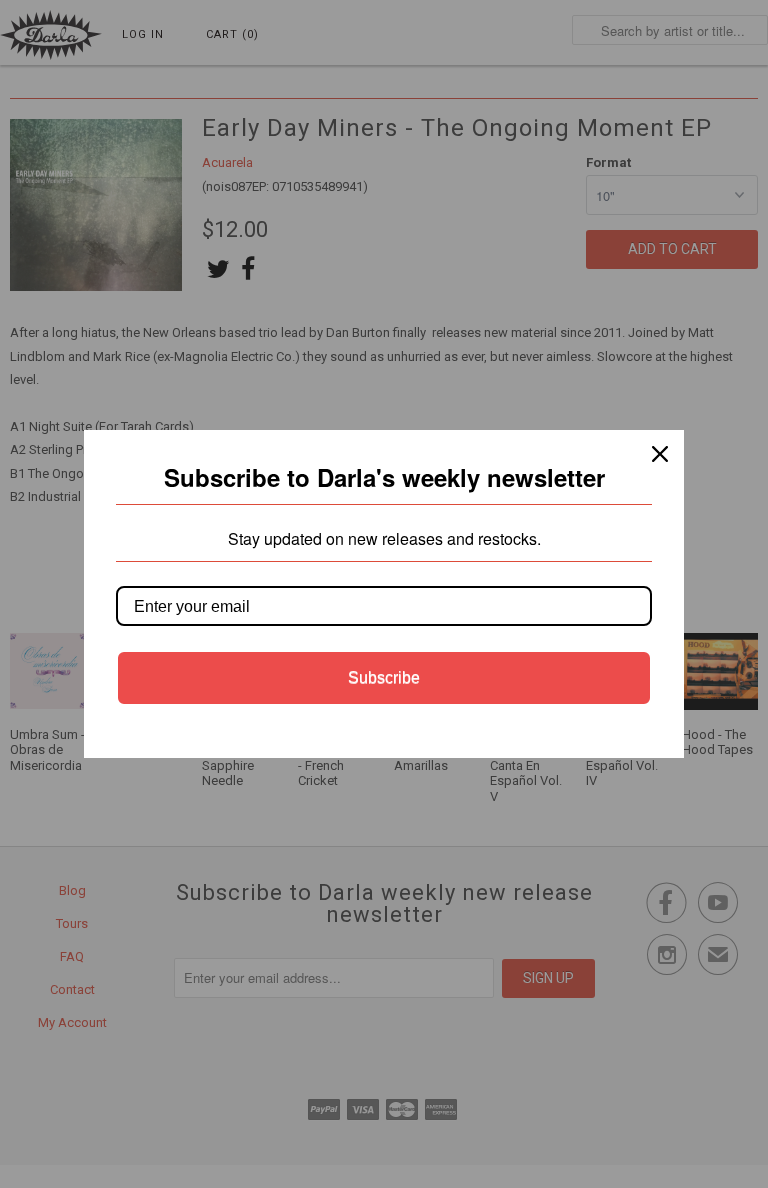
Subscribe (384, 677)
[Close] (660, 454)
